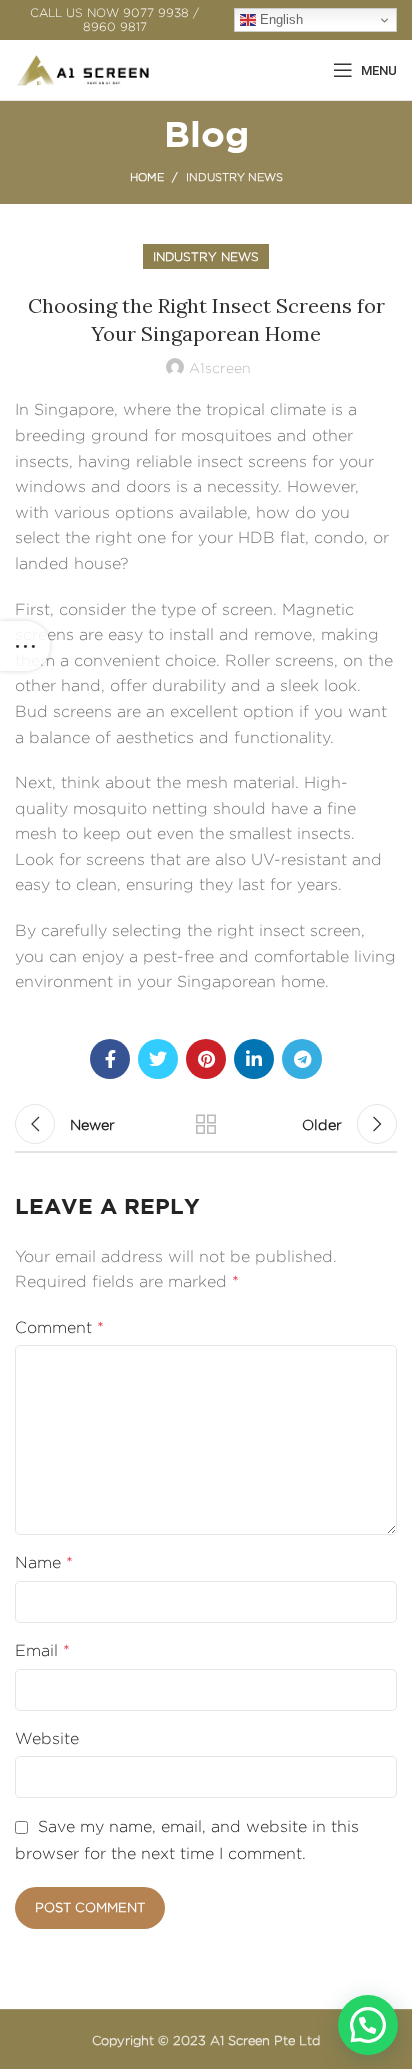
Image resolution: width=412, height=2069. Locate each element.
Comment (59, 1327)
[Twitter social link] (158, 1059)
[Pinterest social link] (206, 1059)
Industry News (234, 177)
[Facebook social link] (110, 1059)
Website (47, 1738)
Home (147, 177)
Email (42, 1650)
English (279, 19)
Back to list (206, 1124)
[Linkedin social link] (254, 1059)
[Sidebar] (25, 646)
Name (44, 1562)
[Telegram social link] (302, 1059)
